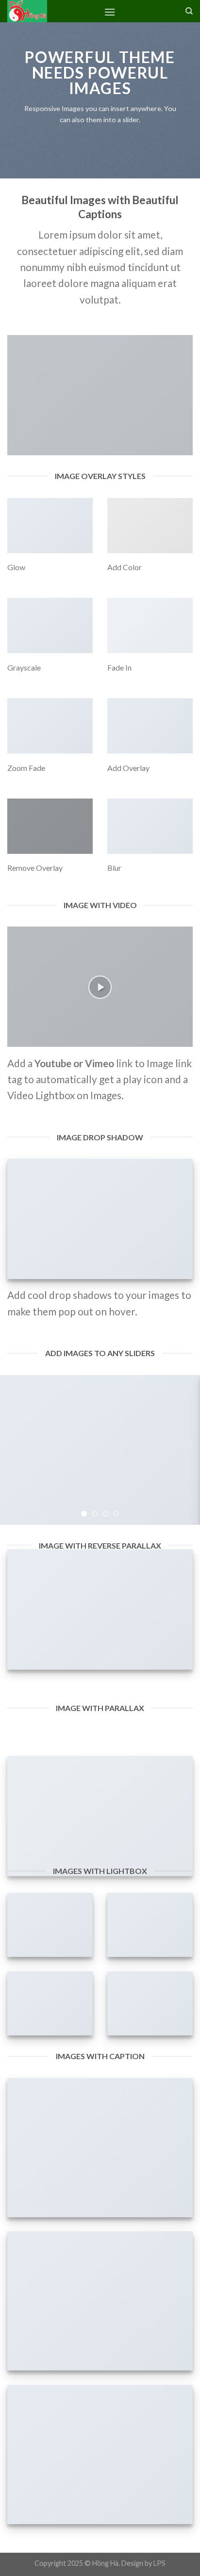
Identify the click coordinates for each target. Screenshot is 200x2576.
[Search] (189, 11)
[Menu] (110, 12)
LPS (159, 2563)
